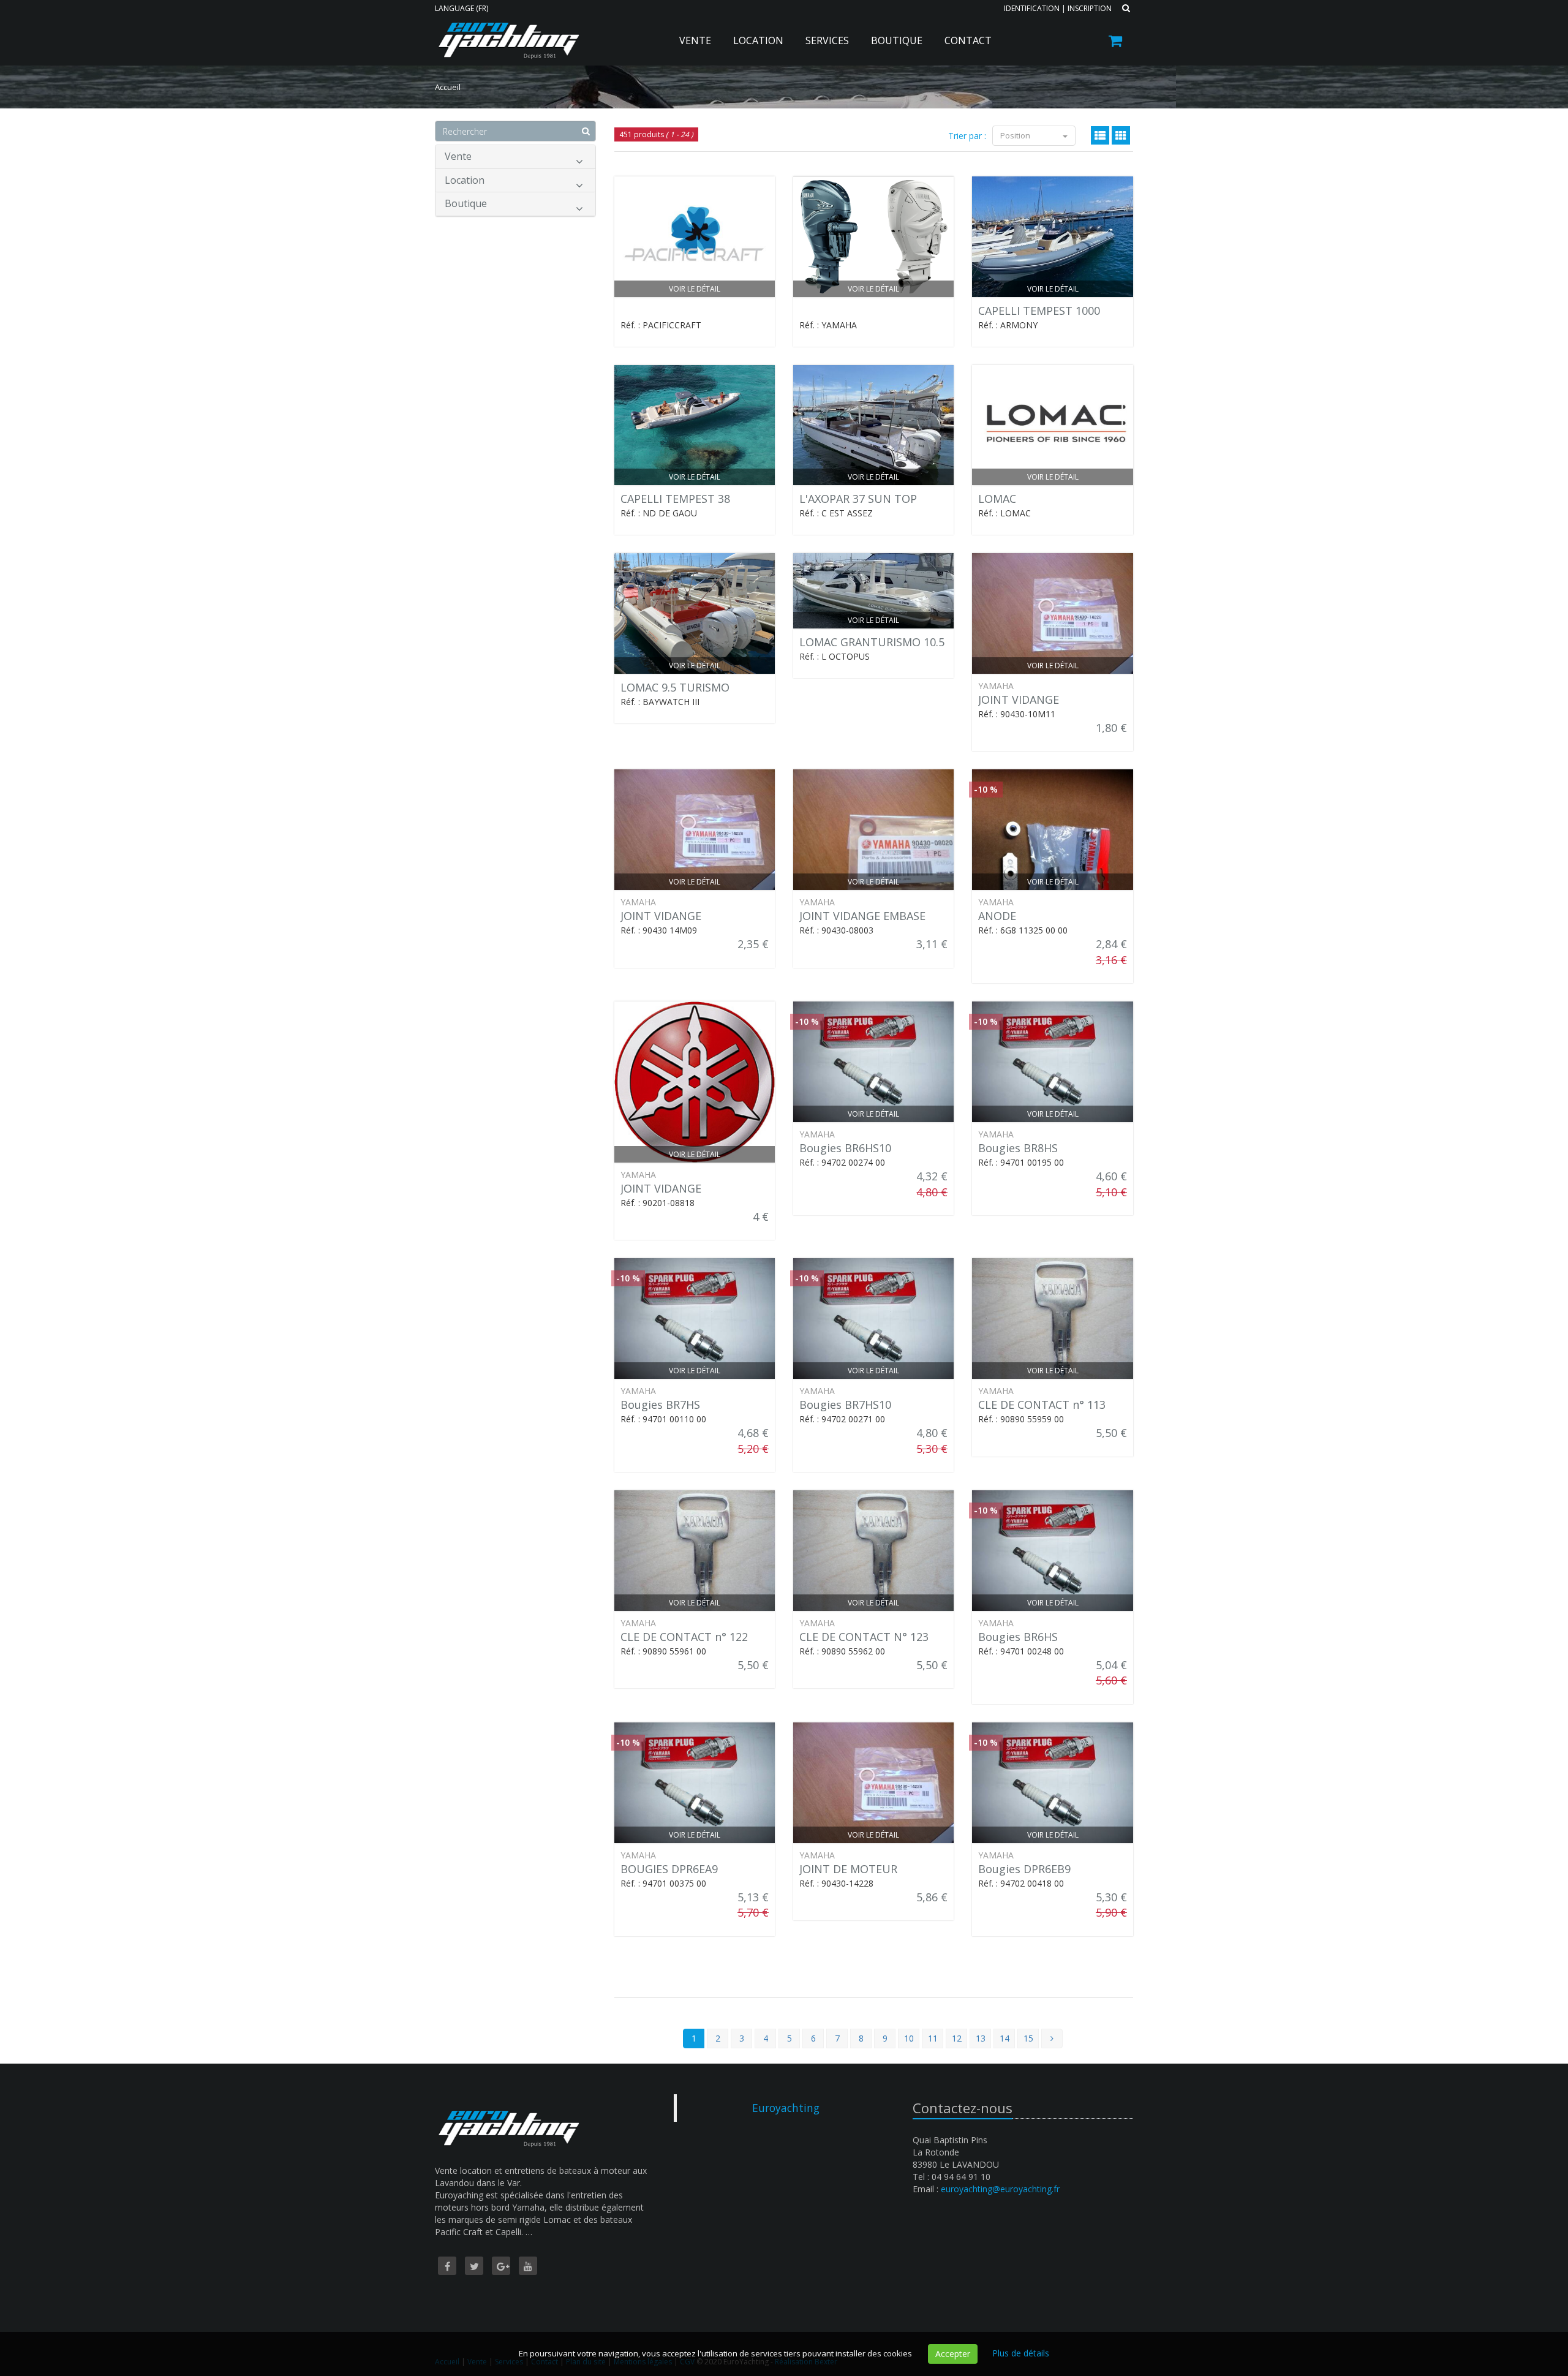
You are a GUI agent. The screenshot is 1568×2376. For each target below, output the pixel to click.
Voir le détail (695, 289)
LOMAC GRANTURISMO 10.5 (872, 642)
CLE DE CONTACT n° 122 (684, 1637)
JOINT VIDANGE (1019, 700)
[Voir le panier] (1116, 43)
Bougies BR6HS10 (845, 1148)
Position (1016, 135)
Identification (1032, 8)
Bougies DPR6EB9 (1024, 1869)
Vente (695, 40)
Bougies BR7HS (660, 1405)
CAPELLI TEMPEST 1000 (1039, 311)
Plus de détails (1021, 2353)
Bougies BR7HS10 (845, 1405)
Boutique (897, 40)
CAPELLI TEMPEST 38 (675, 499)
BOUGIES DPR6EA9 (669, 1869)
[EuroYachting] (507, 32)
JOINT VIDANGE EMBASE (862, 916)
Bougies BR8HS (1018, 1148)
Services (827, 40)
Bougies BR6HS (1018, 1637)
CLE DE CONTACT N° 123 (864, 1637)
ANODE (997, 916)
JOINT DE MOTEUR (848, 1869)
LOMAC (997, 499)
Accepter (953, 2354)
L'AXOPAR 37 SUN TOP (858, 499)
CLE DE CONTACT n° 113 (1042, 1405)
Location (758, 40)
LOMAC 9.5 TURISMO (675, 687)
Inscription (1090, 8)
